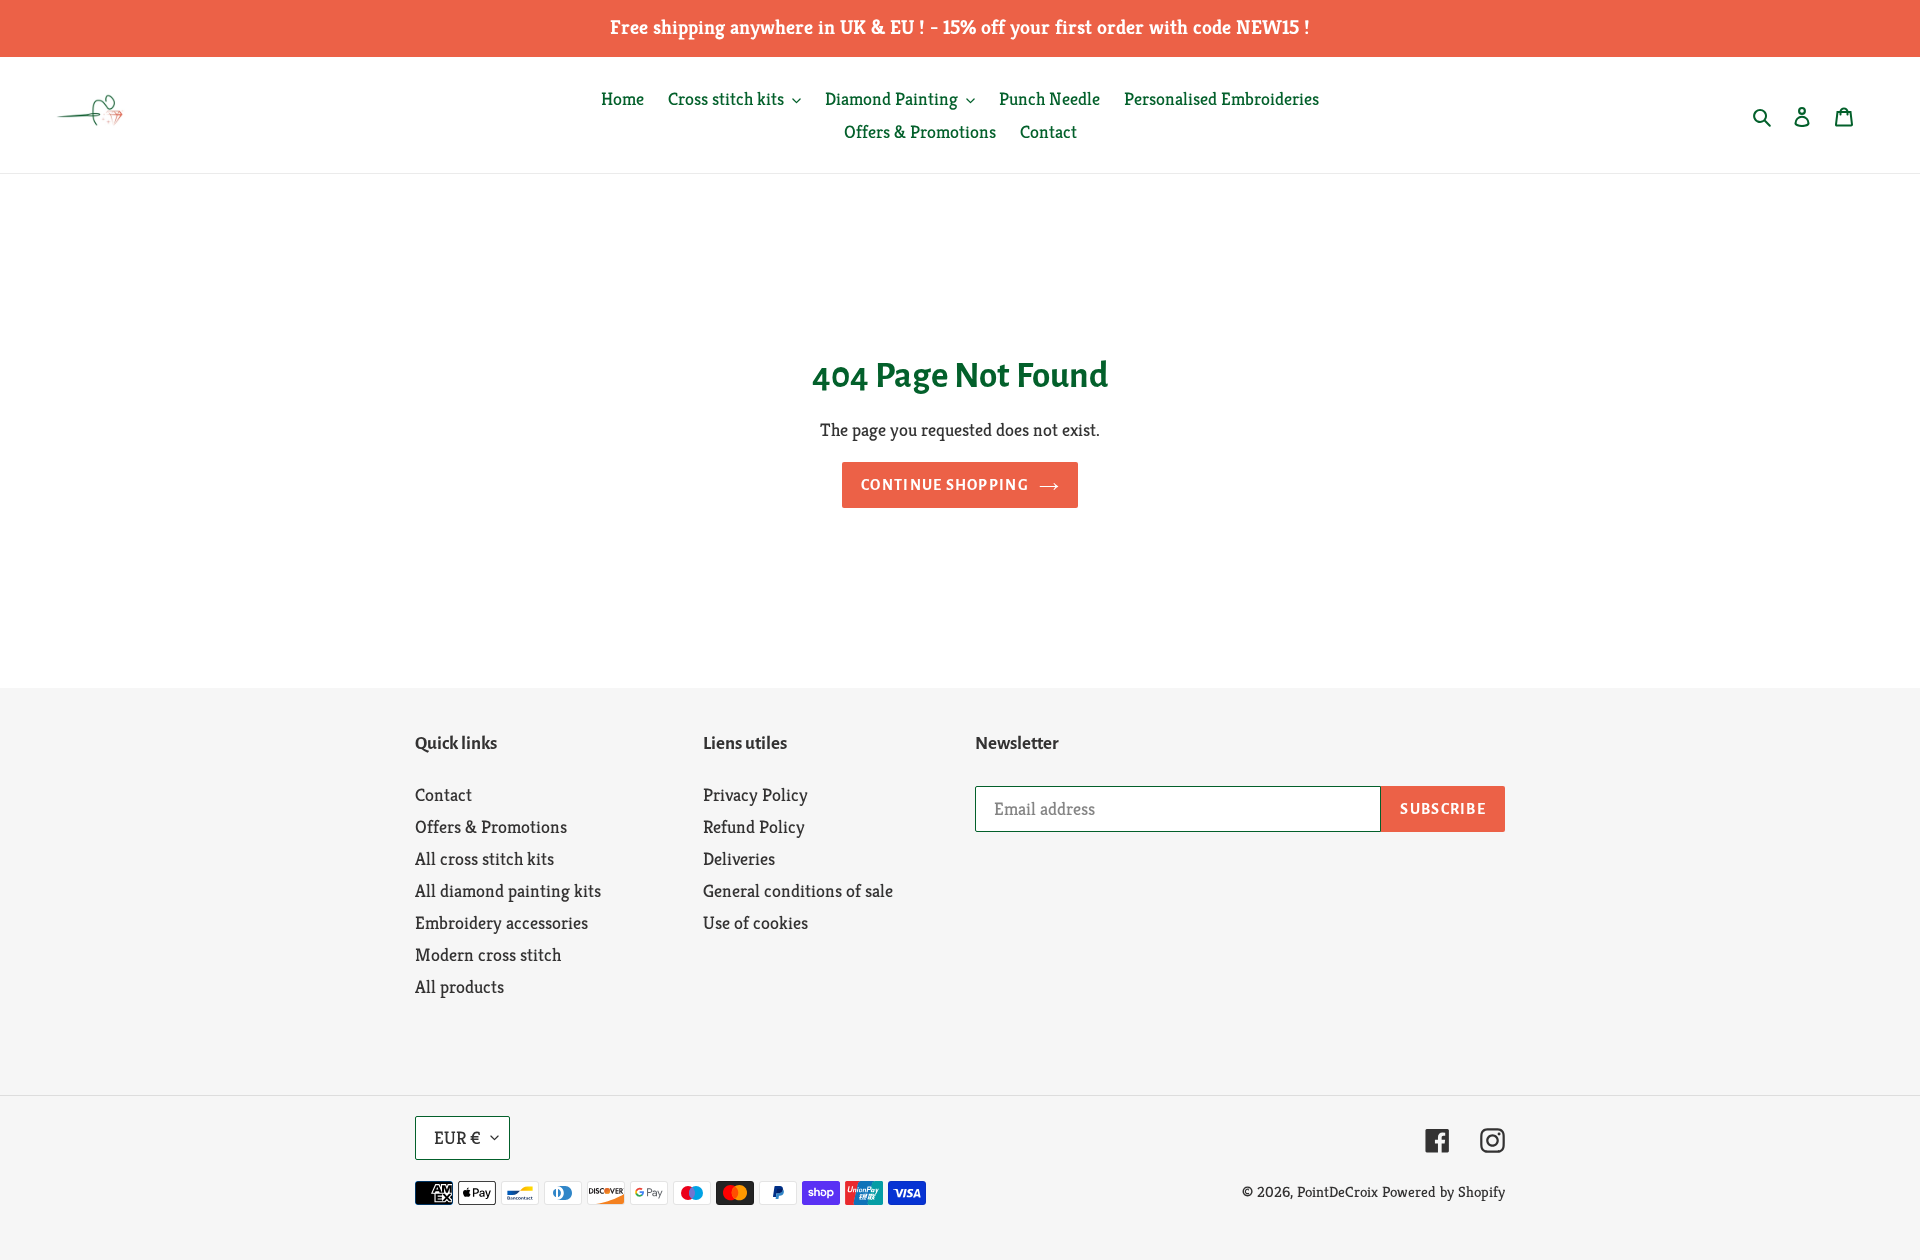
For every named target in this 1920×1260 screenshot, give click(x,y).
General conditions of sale (798, 890)
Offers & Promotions (491, 826)
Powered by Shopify (1443, 1191)
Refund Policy (754, 826)
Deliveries (739, 858)
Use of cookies (755, 922)
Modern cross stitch (488, 954)
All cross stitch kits (484, 858)
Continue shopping (945, 485)
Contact (443, 794)
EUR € (457, 1137)
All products (459, 986)
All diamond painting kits (508, 890)
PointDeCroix (1337, 1191)
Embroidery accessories (501, 922)
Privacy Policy (755, 794)
